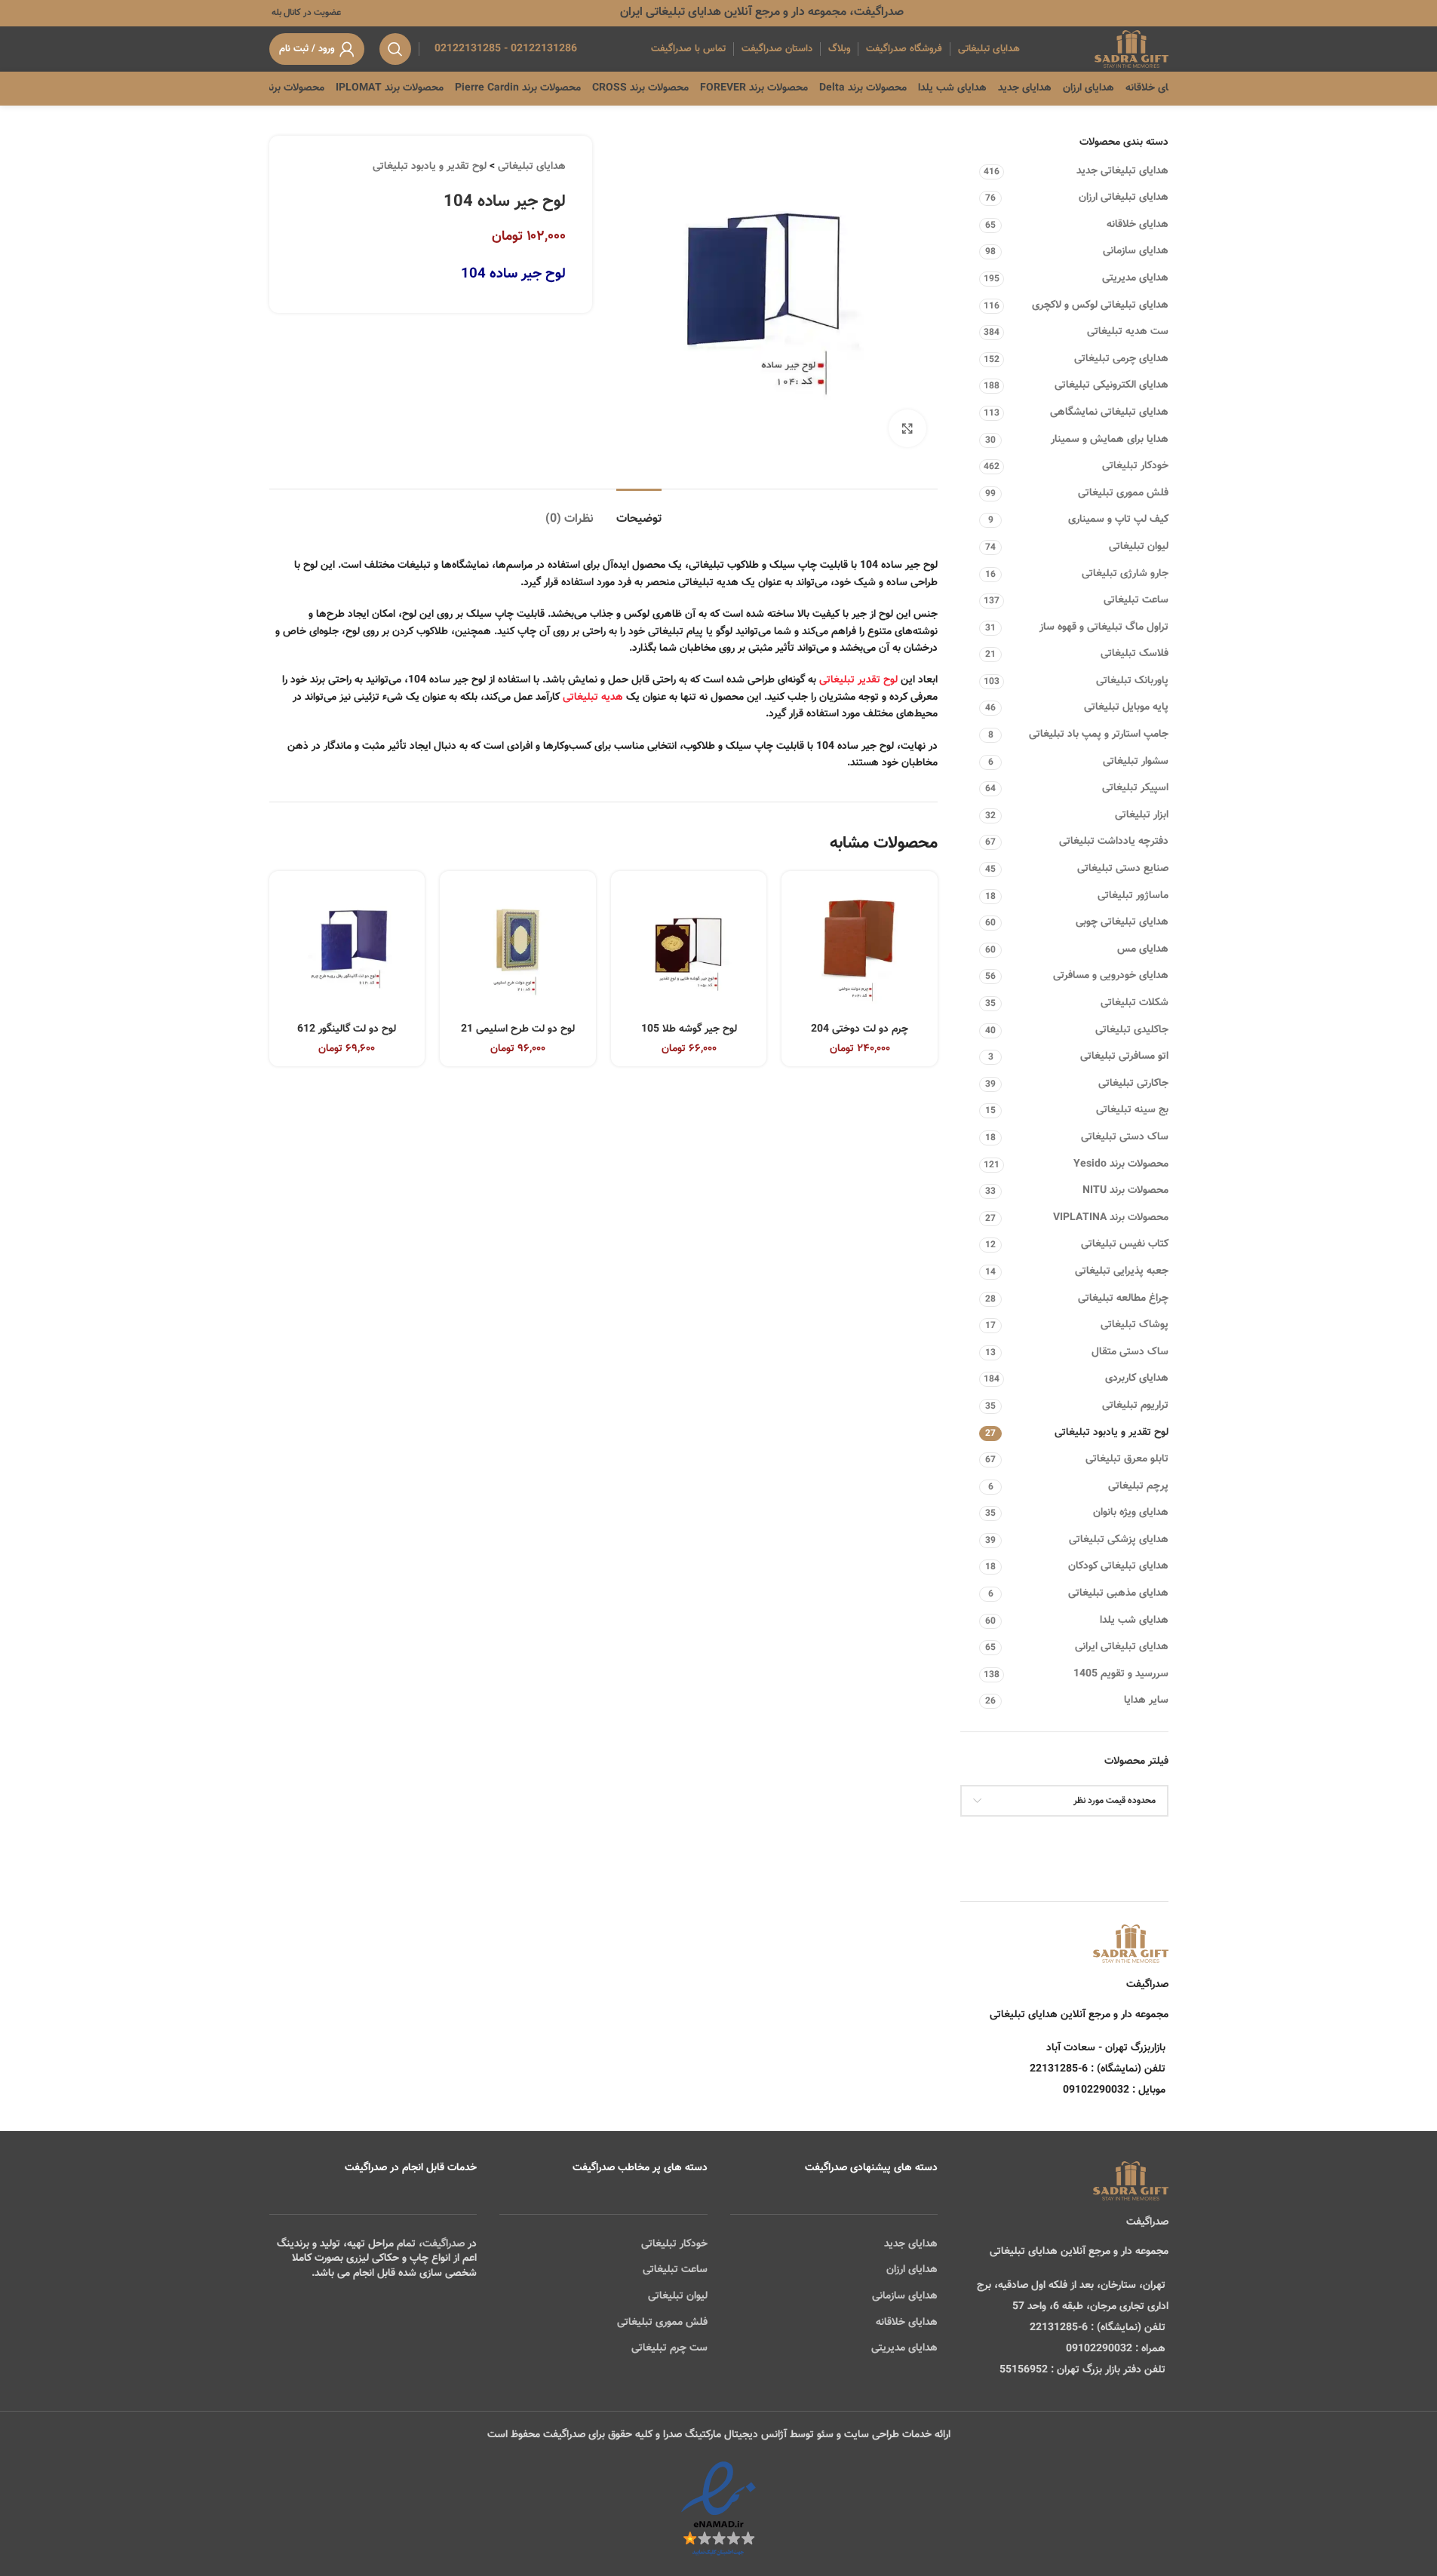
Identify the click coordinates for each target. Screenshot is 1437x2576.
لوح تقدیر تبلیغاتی (858, 680)
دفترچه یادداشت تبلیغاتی (1114, 842)
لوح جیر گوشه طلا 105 (689, 1029)
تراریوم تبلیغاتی (1135, 1406)
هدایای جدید (911, 2244)
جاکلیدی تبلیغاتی (1132, 1030)
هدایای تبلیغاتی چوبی (1122, 922)
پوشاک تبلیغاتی (1135, 1325)
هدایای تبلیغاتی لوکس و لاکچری (1100, 305)
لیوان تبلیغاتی (1139, 547)
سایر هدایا (1146, 1700)
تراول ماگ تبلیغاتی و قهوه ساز (1104, 627)
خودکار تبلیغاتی (1135, 466)
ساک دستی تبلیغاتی (1125, 1137)
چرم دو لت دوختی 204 (860, 1029)
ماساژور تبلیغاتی (1133, 896)
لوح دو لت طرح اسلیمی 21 (518, 1029)
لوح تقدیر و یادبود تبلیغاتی (1112, 1433)
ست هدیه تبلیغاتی (1128, 332)
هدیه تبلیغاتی (593, 698)
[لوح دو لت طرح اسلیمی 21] (518, 949)
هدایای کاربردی (1137, 1378)
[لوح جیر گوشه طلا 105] (689, 949)
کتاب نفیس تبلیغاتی (1125, 1244)
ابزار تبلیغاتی (1142, 815)
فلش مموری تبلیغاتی (1123, 493)
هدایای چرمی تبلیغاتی (1121, 359)
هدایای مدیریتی (1135, 278)
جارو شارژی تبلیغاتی (1125, 574)
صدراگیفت (444, 2244)
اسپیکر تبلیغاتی (1135, 788)
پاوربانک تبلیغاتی (1132, 681)
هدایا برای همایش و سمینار (1110, 440)
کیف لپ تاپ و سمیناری (1118, 520)
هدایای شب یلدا (1134, 1621)
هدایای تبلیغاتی (532, 167)
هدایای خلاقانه (1138, 225)
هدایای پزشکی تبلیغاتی (1119, 1540)
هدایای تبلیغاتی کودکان (1118, 1566)
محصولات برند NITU (1125, 1191)
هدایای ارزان (912, 2270)
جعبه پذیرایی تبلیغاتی (1122, 1271)
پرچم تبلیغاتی (1138, 1486)
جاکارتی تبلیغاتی (1133, 1084)
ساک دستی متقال (1130, 1352)
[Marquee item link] (315, 88)
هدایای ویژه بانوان (1131, 1513)
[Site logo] (1131, 50)
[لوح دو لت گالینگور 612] (347, 949)
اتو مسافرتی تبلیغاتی (1124, 1056)
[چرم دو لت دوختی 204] (860, 949)
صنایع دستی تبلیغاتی (1123, 869)
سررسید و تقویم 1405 (1121, 1674)
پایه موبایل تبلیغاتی (1126, 707)
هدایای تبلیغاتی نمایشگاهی (1109, 412)
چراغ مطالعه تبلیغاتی (1123, 1299)
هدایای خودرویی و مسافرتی (1111, 976)
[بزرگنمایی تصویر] (907, 428)
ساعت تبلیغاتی (1136, 600)
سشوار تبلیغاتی (1136, 762)
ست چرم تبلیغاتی (669, 2348)
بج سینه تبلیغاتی (1132, 1110)
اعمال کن (1135, 1839)
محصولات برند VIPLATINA (1111, 1218)
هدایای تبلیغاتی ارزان (1124, 198)
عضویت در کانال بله (305, 13)
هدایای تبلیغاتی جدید (1122, 171)
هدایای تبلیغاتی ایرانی (1122, 1647)
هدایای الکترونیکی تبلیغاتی (1112, 385)
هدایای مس (1143, 949)
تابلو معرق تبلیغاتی (1127, 1459)
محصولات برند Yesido (1121, 1164)
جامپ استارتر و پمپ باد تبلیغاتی (1099, 734)
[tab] (639, 512)
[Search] (395, 49)
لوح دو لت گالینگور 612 (347, 1029)
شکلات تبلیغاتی (1135, 1003)
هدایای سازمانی (1136, 251)
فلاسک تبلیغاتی (1135, 654)
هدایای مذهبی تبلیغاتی (1118, 1593)
